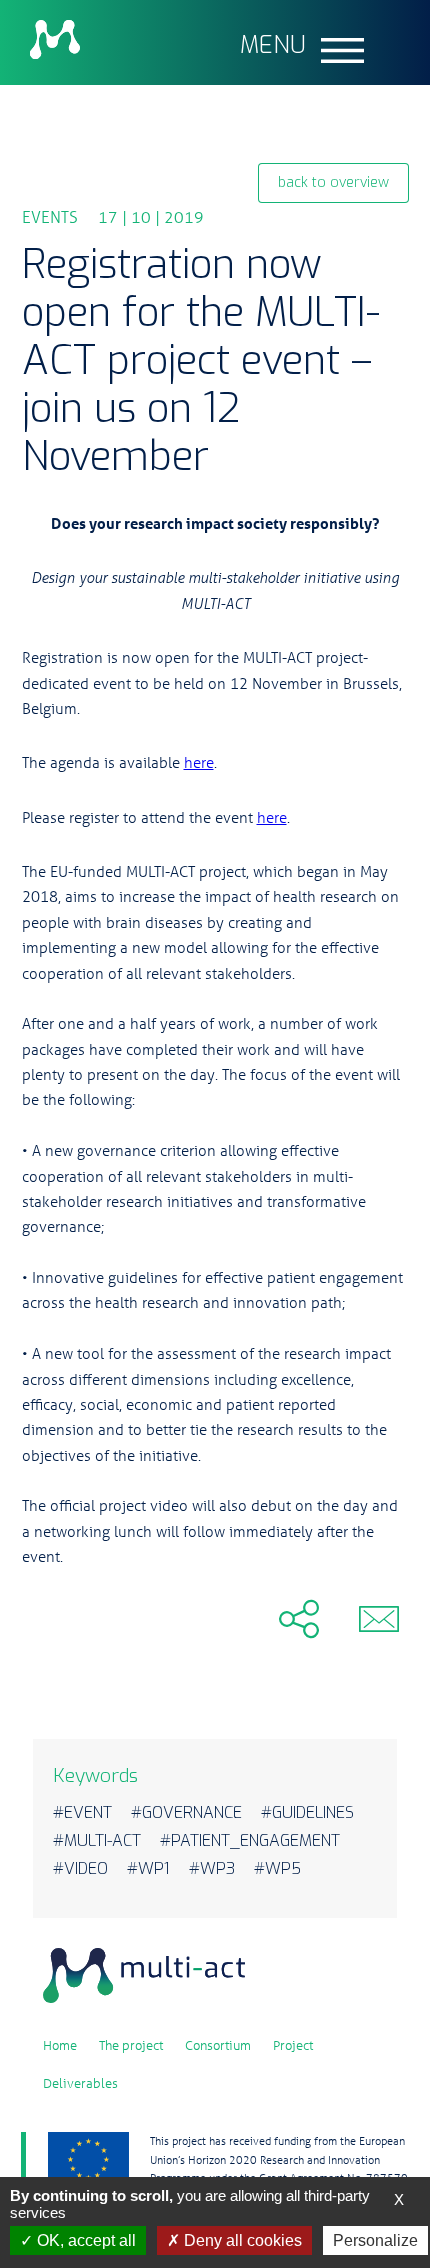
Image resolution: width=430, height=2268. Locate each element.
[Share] (168, 1618)
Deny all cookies (241, 2240)
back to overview (333, 182)
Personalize (375, 2240)
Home (60, 2044)
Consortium (218, 2044)
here (199, 762)
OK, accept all (84, 2240)
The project (131, 2044)
